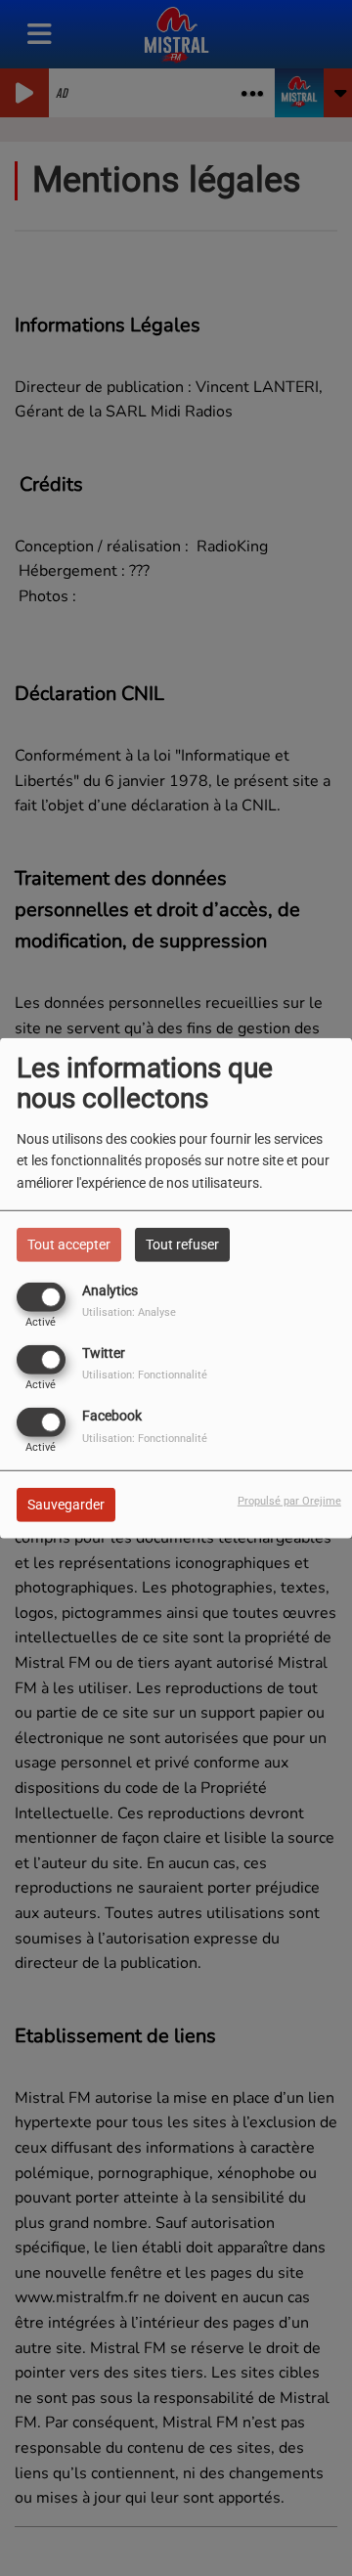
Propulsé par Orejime (289, 1501)
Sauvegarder (66, 1505)
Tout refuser (182, 1244)
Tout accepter (69, 1244)
